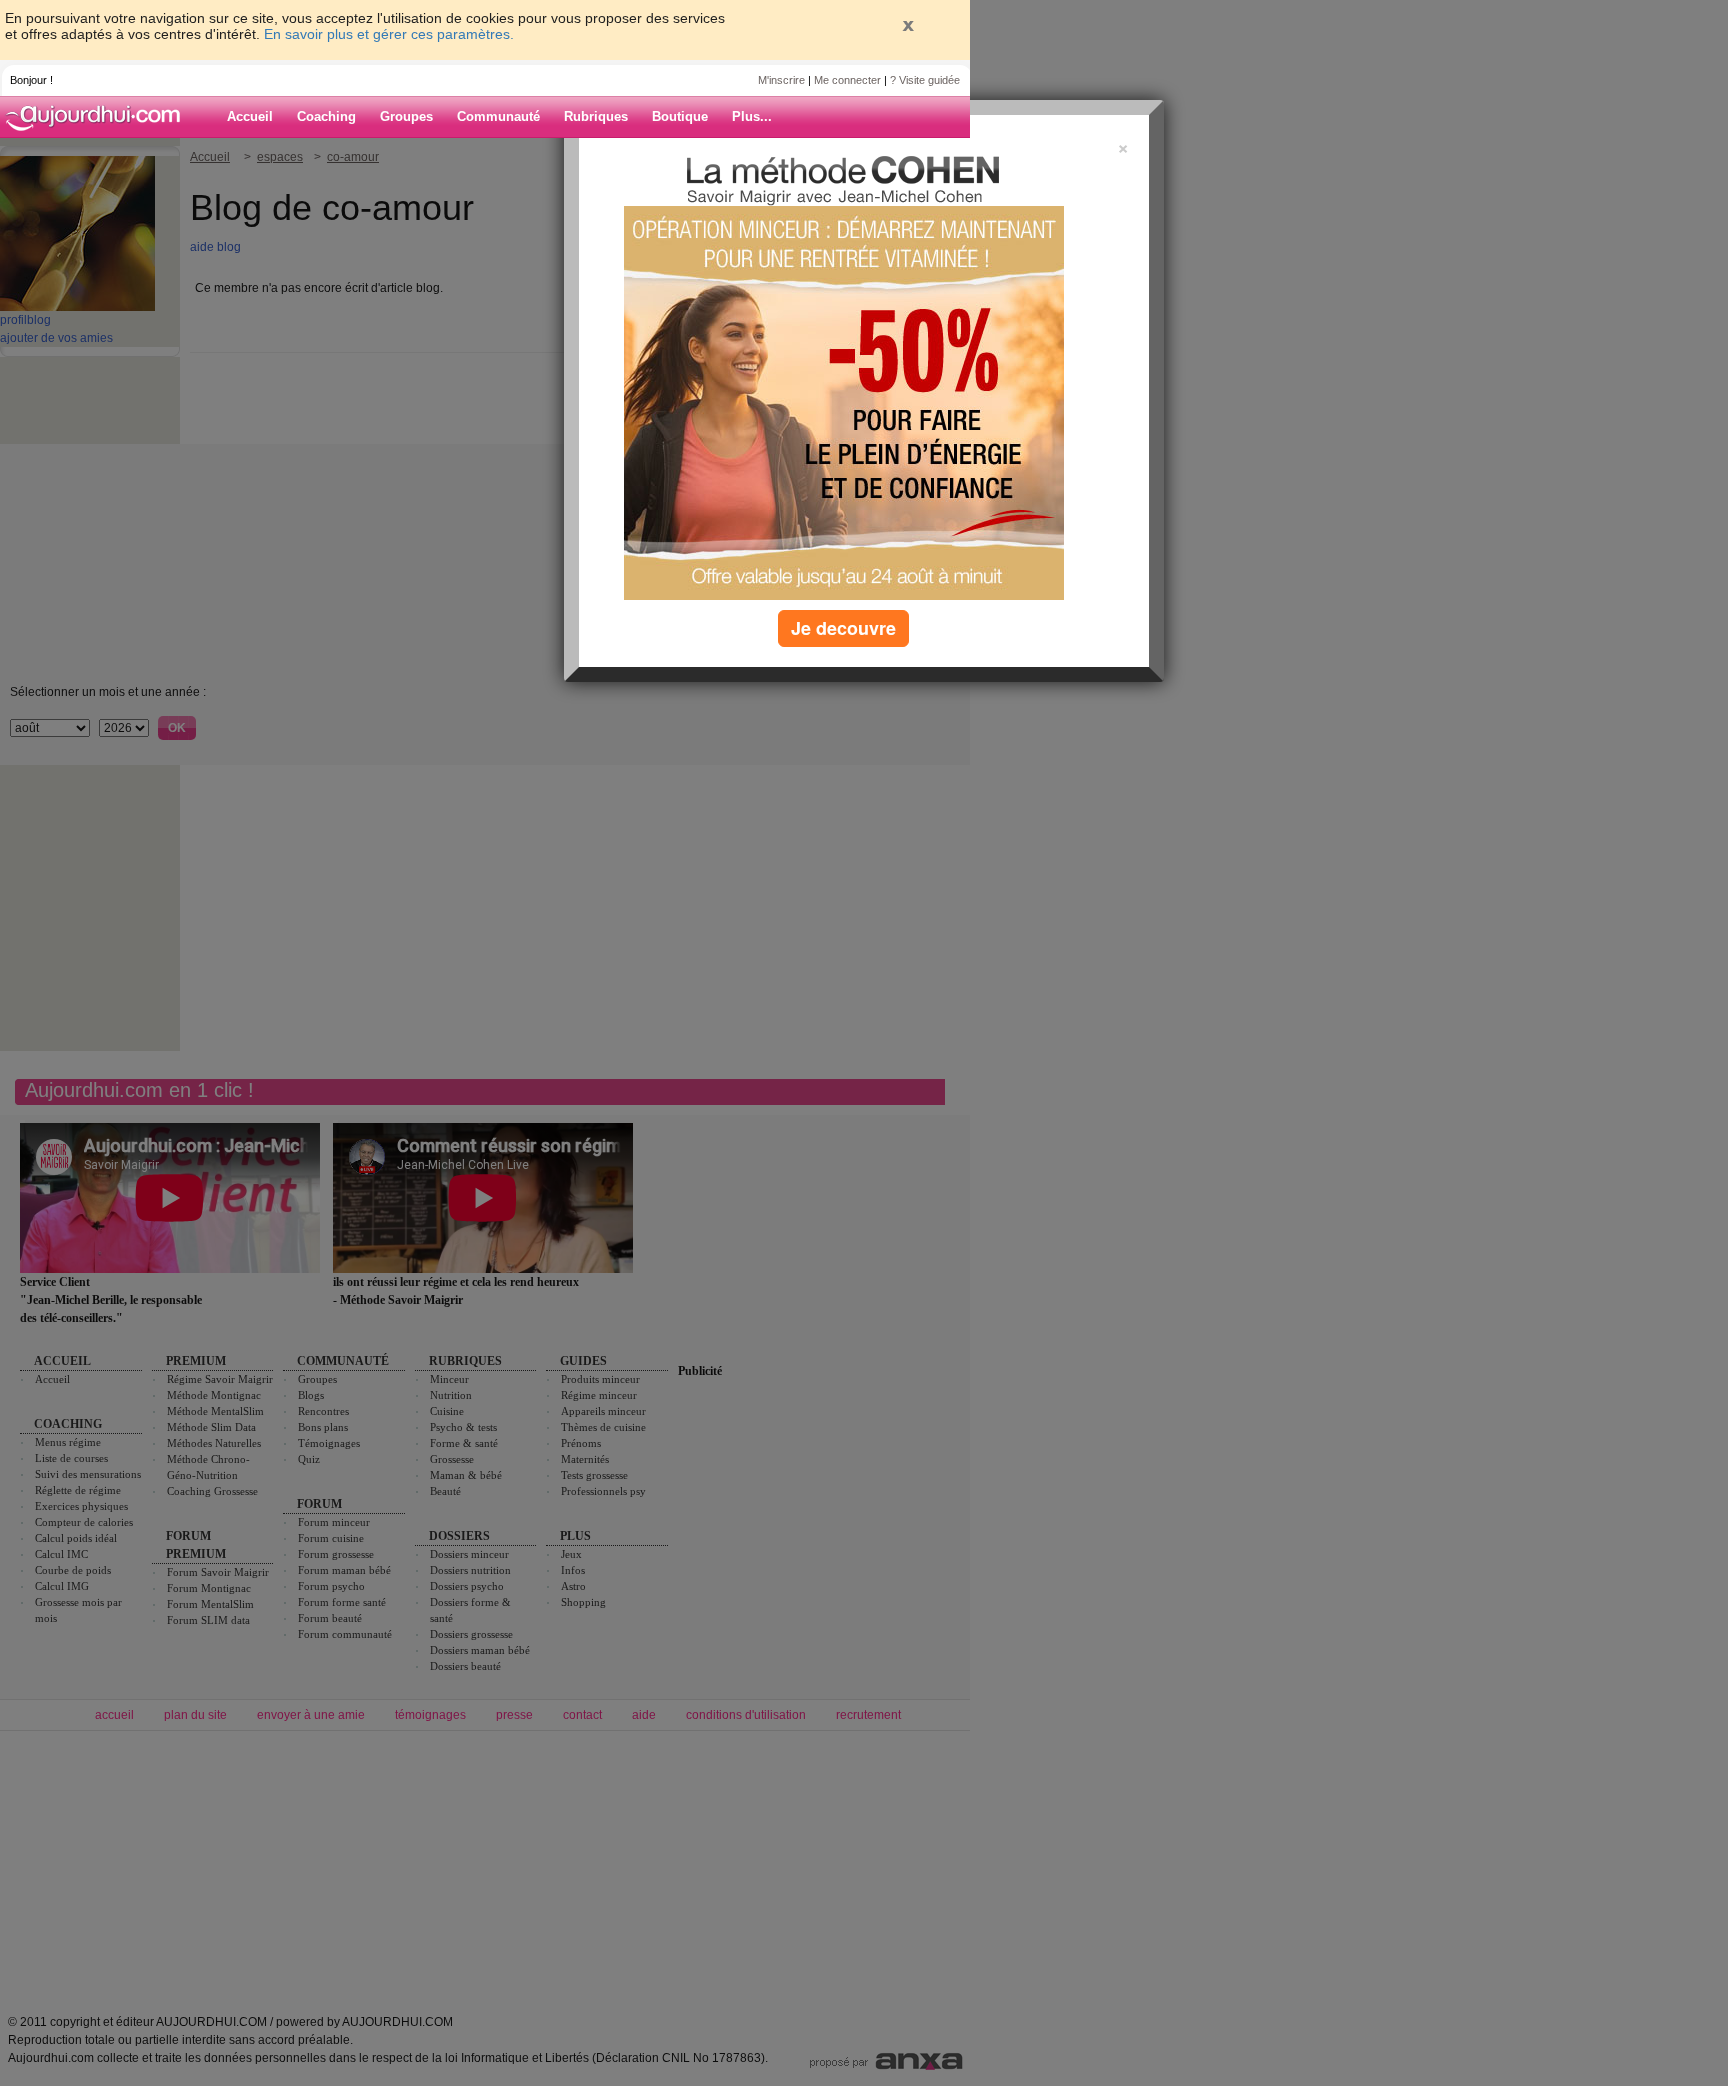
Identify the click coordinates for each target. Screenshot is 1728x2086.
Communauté (498, 116)
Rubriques (596, 116)
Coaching (326, 116)
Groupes (406, 116)
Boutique (680, 116)
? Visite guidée (925, 80)
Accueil (250, 116)
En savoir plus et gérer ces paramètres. (389, 34)
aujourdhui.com (99, 117)
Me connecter (847, 80)
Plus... (752, 116)
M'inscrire (781, 80)
